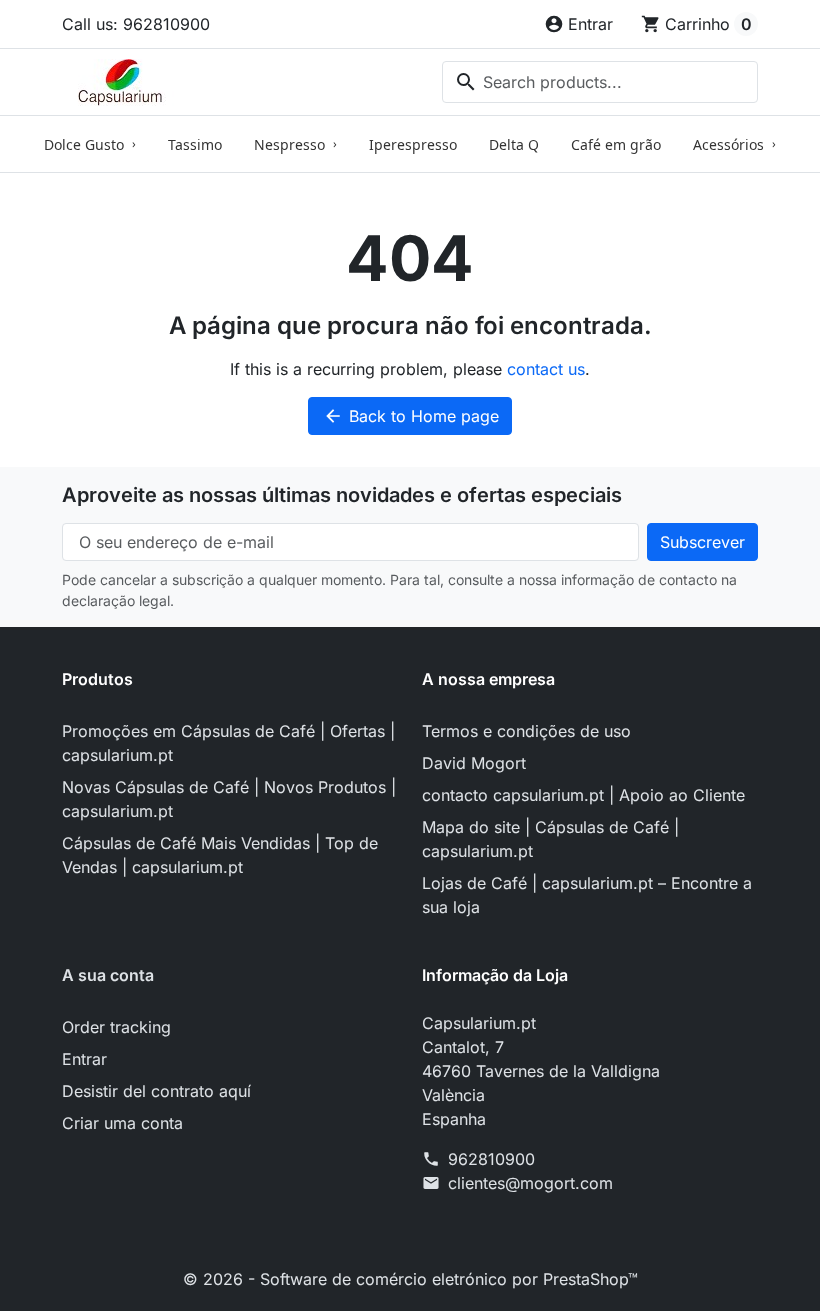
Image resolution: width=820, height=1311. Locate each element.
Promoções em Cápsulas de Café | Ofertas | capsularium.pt (228, 743)
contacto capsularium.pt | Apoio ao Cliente (583, 795)
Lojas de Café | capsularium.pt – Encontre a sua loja (587, 895)
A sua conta (108, 975)
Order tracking (116, 1027)
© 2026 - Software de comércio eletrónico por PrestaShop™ (410, 1279)
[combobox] (600, 82)
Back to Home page (411, 416)
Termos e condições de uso (526, 731)
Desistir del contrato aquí (156, 1091)
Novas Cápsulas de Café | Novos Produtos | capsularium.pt (229, 799)
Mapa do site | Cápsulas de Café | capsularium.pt (550, 839)
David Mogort (474, 763)
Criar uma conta (122, 1123)
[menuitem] (90, 144)
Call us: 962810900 (136, 24)
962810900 (491, 1159)
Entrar (84, 1059)
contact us (546, 369)
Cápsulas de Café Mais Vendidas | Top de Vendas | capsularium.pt (220, 855)
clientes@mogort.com (530, 1183)
